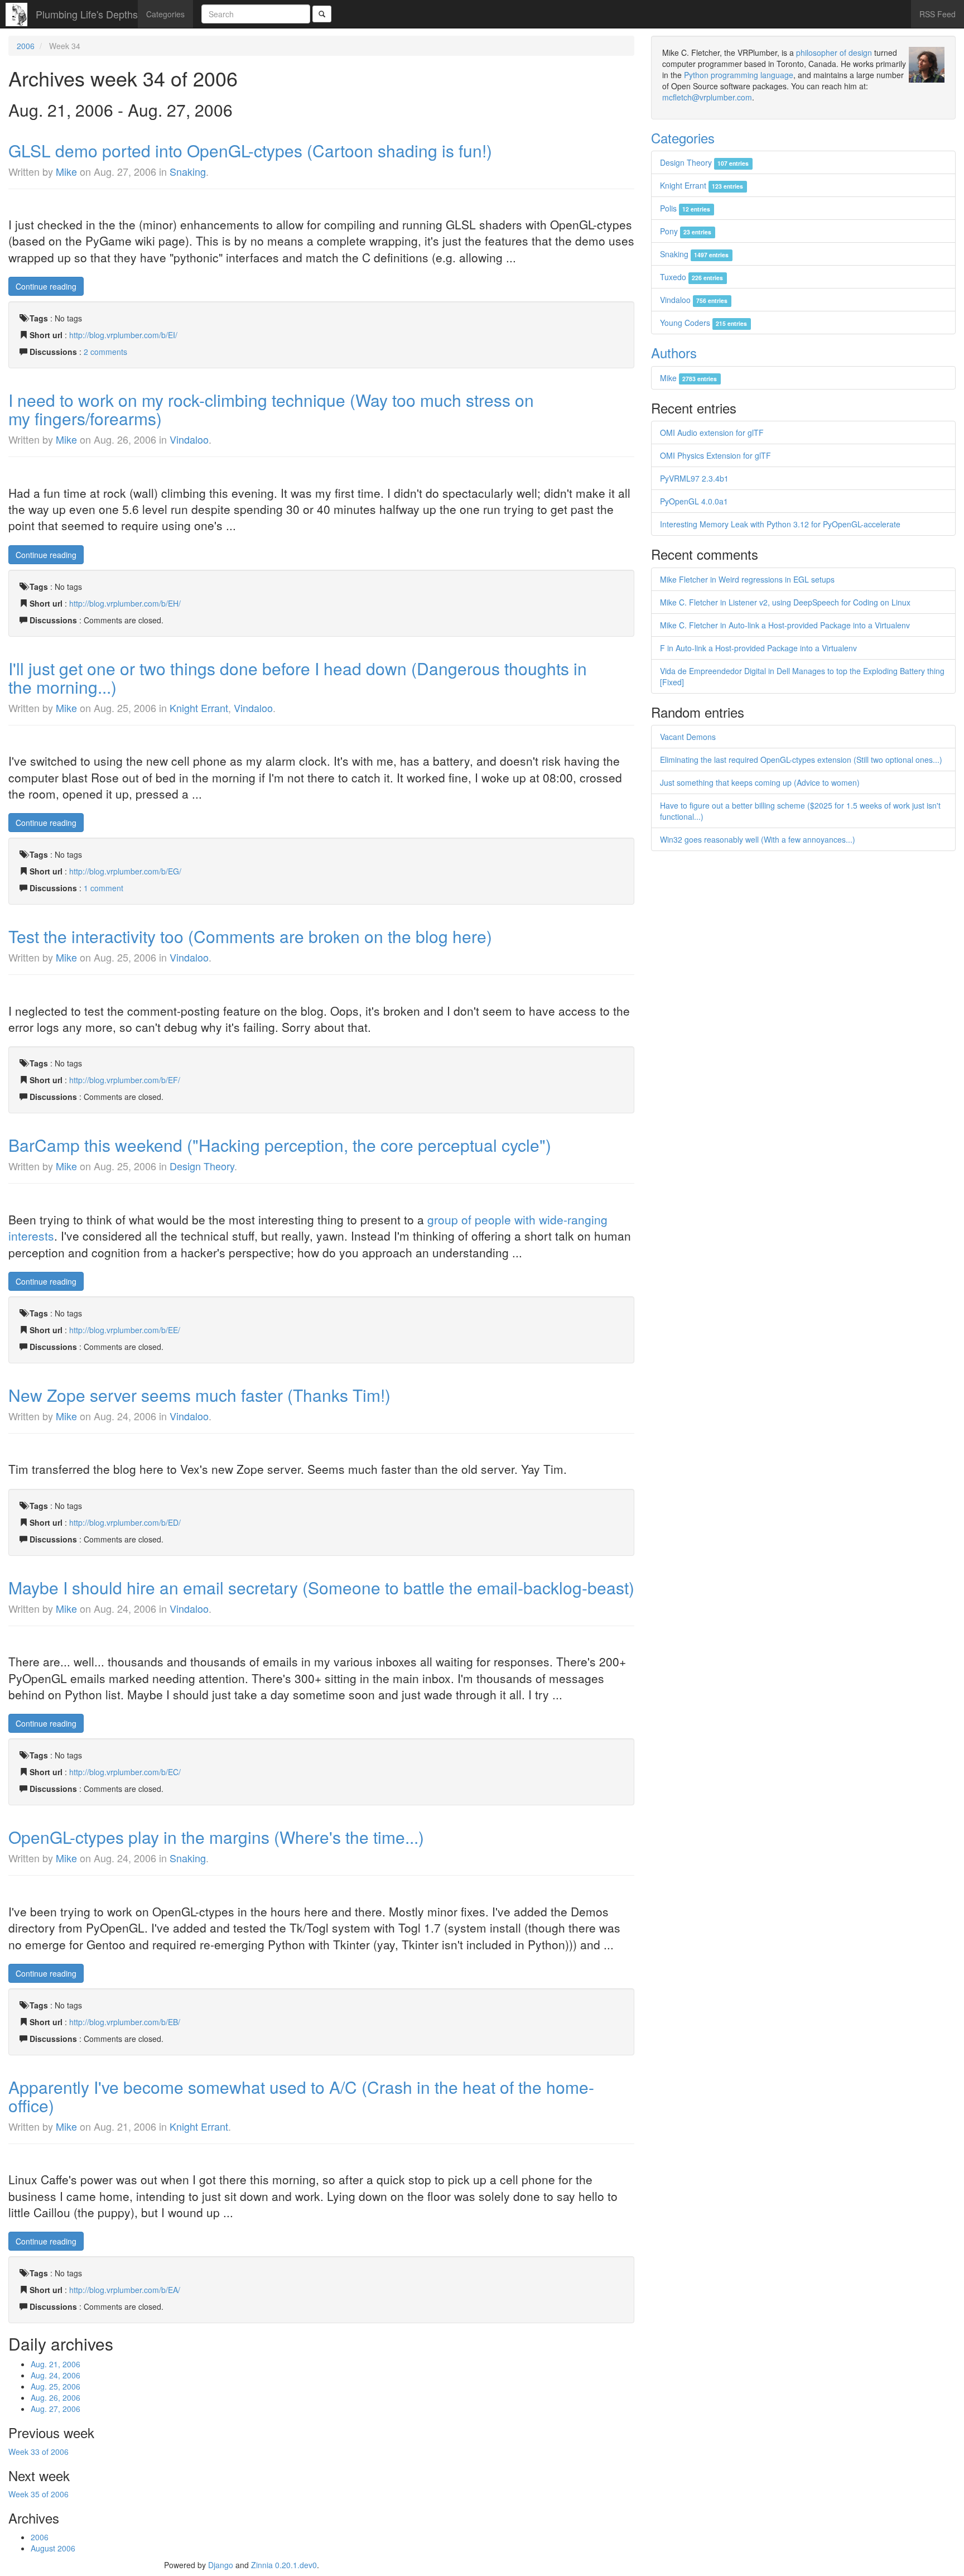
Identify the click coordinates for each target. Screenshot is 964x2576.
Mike (66, 171)
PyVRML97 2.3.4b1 (694, 478)
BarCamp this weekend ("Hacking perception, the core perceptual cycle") (280, 1145)
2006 (26, 46)
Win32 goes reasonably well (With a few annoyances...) (758, 839)
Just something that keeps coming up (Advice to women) (760, 782)
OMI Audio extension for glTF (712, 432)
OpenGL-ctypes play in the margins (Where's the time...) (216, 1837)
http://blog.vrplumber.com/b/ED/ (125, 1522)
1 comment (103, 888)
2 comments (105, 352)
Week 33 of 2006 (38, 2452)
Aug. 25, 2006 (56, 2386)
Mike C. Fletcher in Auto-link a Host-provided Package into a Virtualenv (785, 625)
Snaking (188, 171)
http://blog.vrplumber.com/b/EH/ (125, 603)
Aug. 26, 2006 (56, 2397)
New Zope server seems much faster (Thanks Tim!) (199, 1395)
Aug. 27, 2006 (56, 2409)
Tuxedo (691, 277)
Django (221, 2565)
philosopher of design (834, 52)
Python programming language (739, 75)
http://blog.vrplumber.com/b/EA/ (125, 2290)
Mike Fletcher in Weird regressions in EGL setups (747, 579)
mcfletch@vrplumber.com (707, 97)
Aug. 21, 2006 (56, 2364)
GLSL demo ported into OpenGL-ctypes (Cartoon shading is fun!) (250, 150)
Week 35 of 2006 (38, 2494)
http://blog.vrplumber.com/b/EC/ (125, 1772)
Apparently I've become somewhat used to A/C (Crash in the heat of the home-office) (301, 2096)
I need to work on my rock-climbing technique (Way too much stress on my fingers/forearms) (271, 409)
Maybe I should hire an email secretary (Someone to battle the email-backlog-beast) (321, 1587)
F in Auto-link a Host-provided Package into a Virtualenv (758, 648)
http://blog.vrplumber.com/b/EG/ (125, 871)
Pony (686, 231)
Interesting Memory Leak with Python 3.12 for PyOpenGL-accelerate (780, 524)
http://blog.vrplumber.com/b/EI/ (123, 335)
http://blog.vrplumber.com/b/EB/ (125, 2022)
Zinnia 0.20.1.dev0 (284, 2565)
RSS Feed (938, 14)
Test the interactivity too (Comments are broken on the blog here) (250, 936)
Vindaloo (189, 439)
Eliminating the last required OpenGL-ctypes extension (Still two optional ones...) (801, 760)
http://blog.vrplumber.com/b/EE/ (125, 1330)
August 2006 (53, 2548)
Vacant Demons (688, 737)
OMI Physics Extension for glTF (715, 455)
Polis (685, 208)
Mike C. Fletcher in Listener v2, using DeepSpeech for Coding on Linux (785, 602)
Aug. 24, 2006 (56, 2375)
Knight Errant (199, 708)
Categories (165, 14)
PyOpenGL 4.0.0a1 (694, 501)
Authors (674, 352)
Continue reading (46, 286)
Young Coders (703, 323)
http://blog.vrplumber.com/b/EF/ (125, 1080)
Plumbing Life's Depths (87, 14)
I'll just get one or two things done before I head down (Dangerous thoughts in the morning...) (298, 677)
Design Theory (202, 1166)
